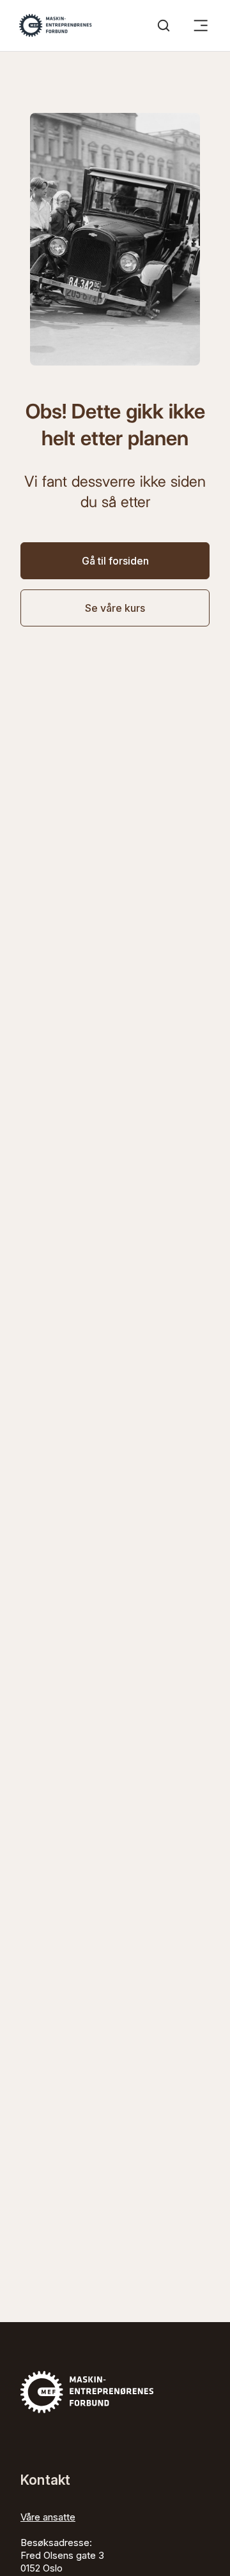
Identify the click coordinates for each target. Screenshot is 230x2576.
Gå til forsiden (115, 561)
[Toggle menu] (201, 26)
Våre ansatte (48, 2517)
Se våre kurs (115, 608)
